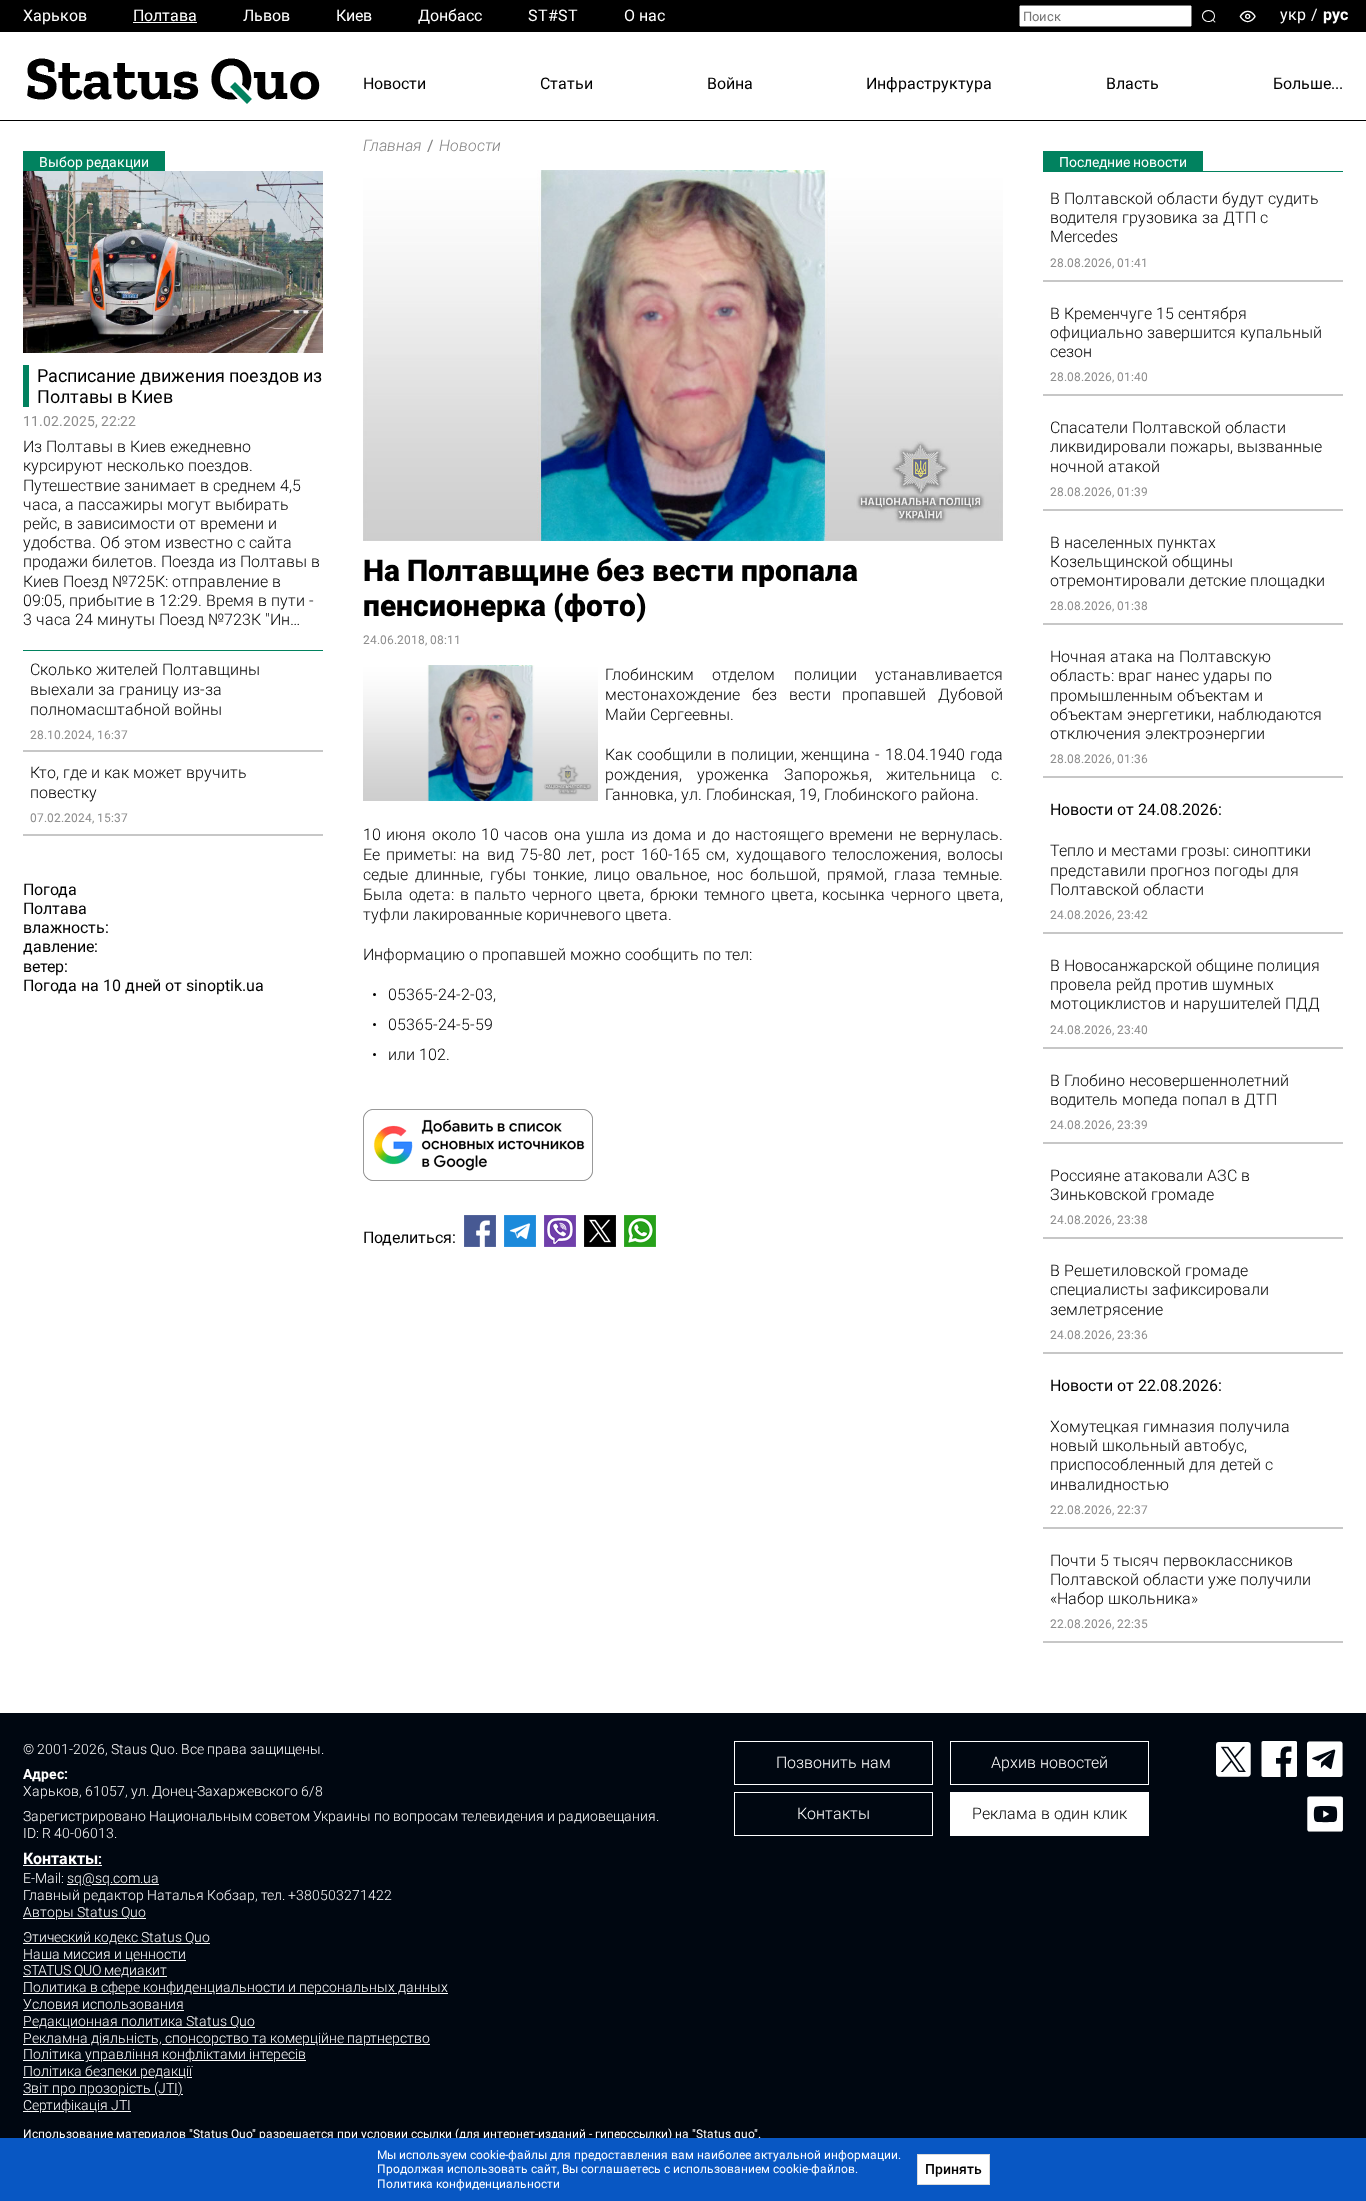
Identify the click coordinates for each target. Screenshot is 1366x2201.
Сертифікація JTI (77, 2105)
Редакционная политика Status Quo (139, 2021)
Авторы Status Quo (84, 1912)
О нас (644, 15)
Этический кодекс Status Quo (116, 1937)
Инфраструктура (929, 83)
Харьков (55, 15)
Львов (266, 15)
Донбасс (450, 15)
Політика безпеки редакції (107, 2071)
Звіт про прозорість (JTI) (103, 2088)
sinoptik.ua (225, 985)
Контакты (60, 1858)
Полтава (165, 15)
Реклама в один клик (1049, 1813)
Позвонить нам (833, 1762)
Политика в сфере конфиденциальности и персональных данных (235, 1987)
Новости (394, 83)
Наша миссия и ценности (104, 1954)
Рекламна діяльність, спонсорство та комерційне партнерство (226, 2038)
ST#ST (553, 15)
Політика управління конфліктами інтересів (164, 2054)
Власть (1132, 83)
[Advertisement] (683, 1329)
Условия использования (103, 2004)
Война (730, 83)
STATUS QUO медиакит (95, 1970)
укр (1293, 14)
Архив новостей (1049, 1762)
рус (1335, 14)
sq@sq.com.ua (113, 1878)
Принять (953, 2169)
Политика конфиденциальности (468, 2184)
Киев (354, 15)
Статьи (566, 83)
